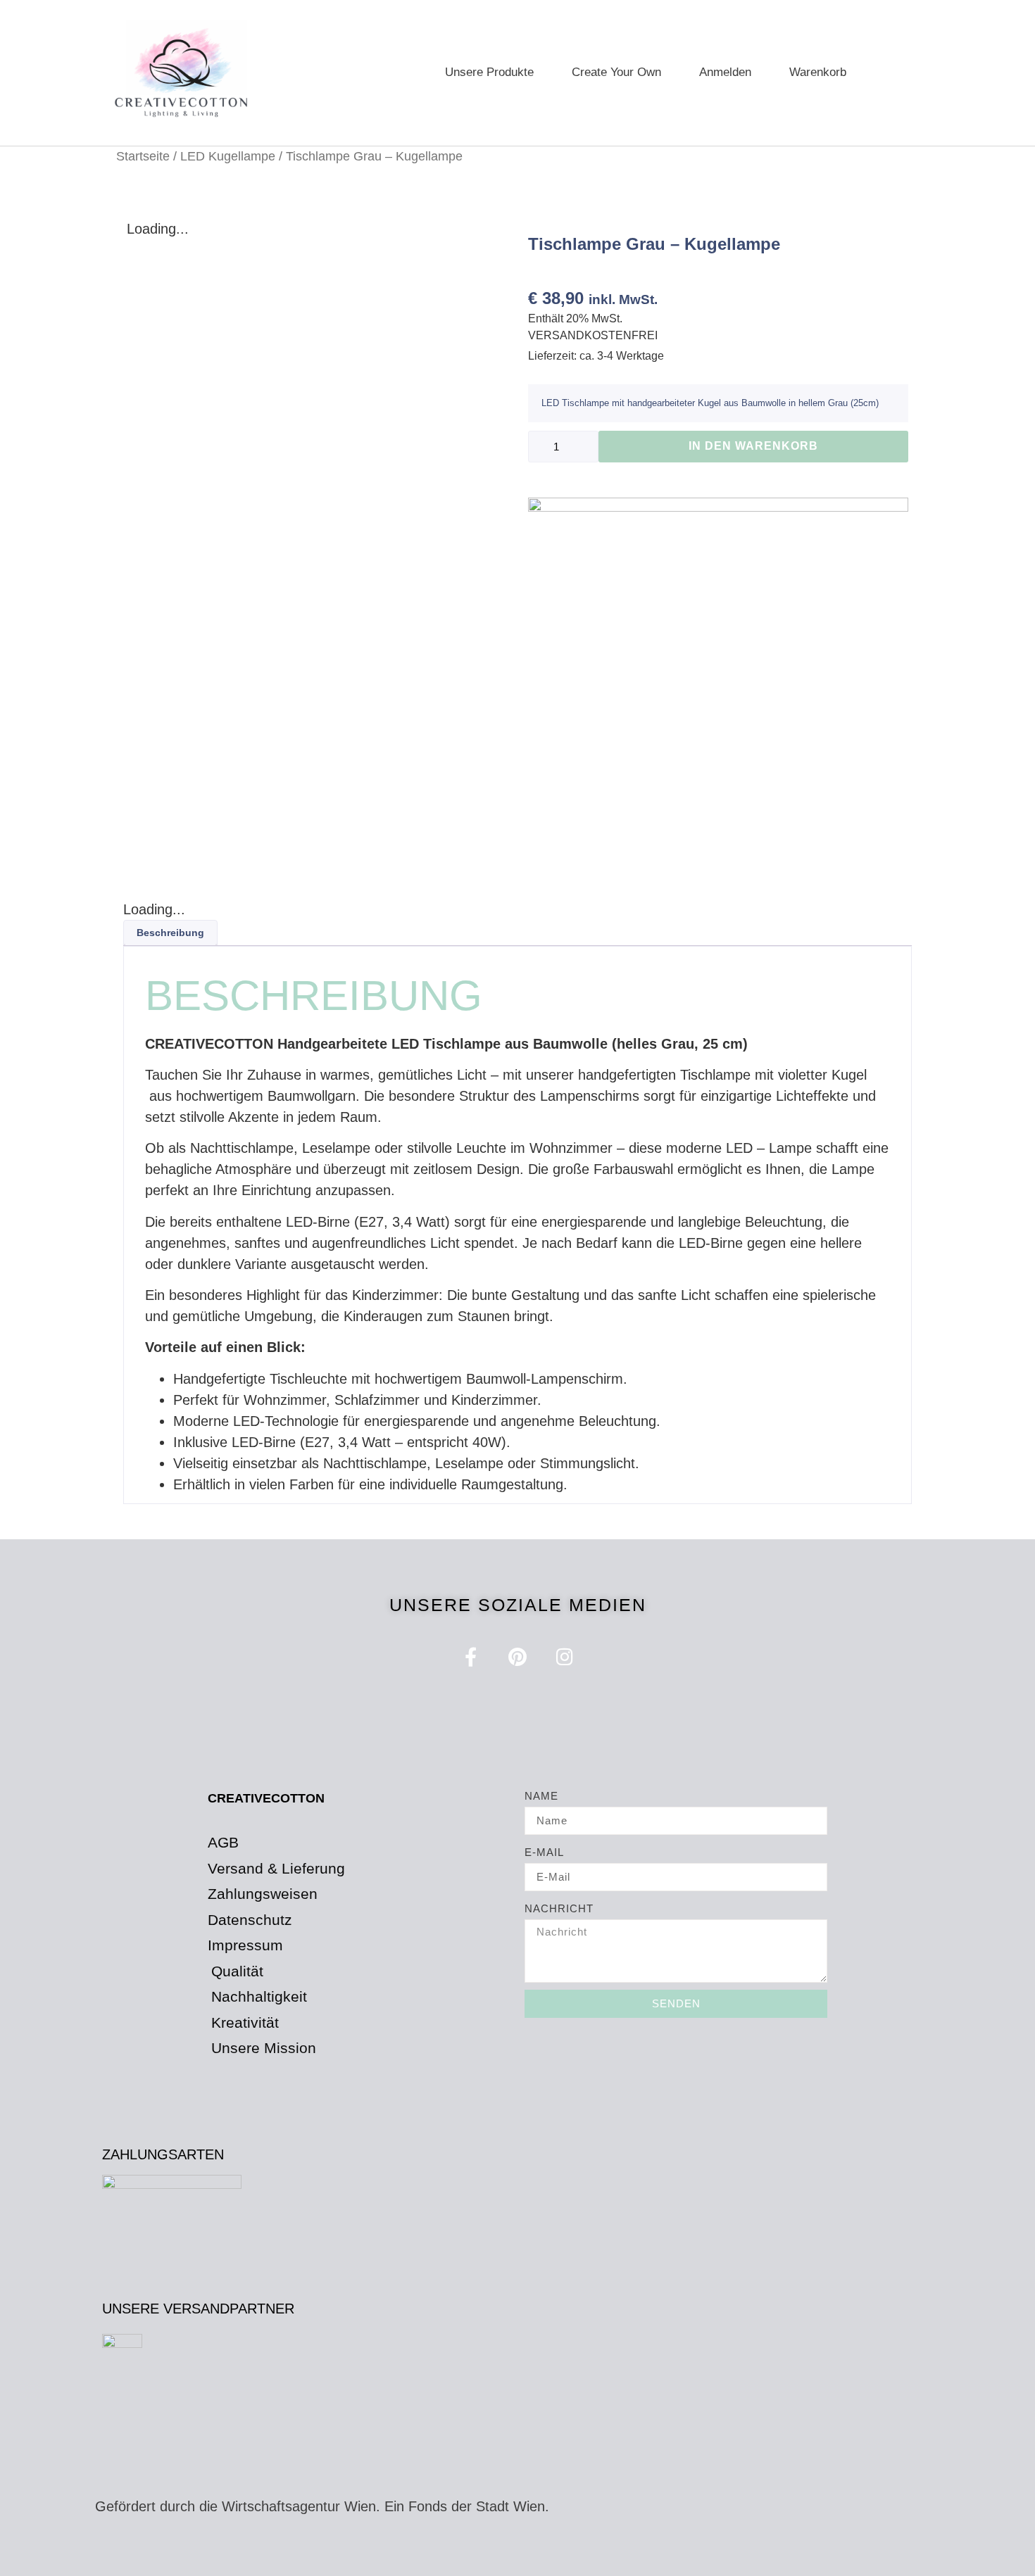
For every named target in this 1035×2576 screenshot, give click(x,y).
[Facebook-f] (471, 1656)
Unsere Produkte (489, 72)
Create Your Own (616, 72)
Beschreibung (170, 933)
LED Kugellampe (228, 156)
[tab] (170, 933)
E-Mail (544, 1852)
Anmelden (725, 72)
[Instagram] (565, 1656)
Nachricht (559, 1908)
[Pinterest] (518, 1656)
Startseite (143, 156)
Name (541, 1796)
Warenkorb (818, 72)
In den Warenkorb (753, 446)
